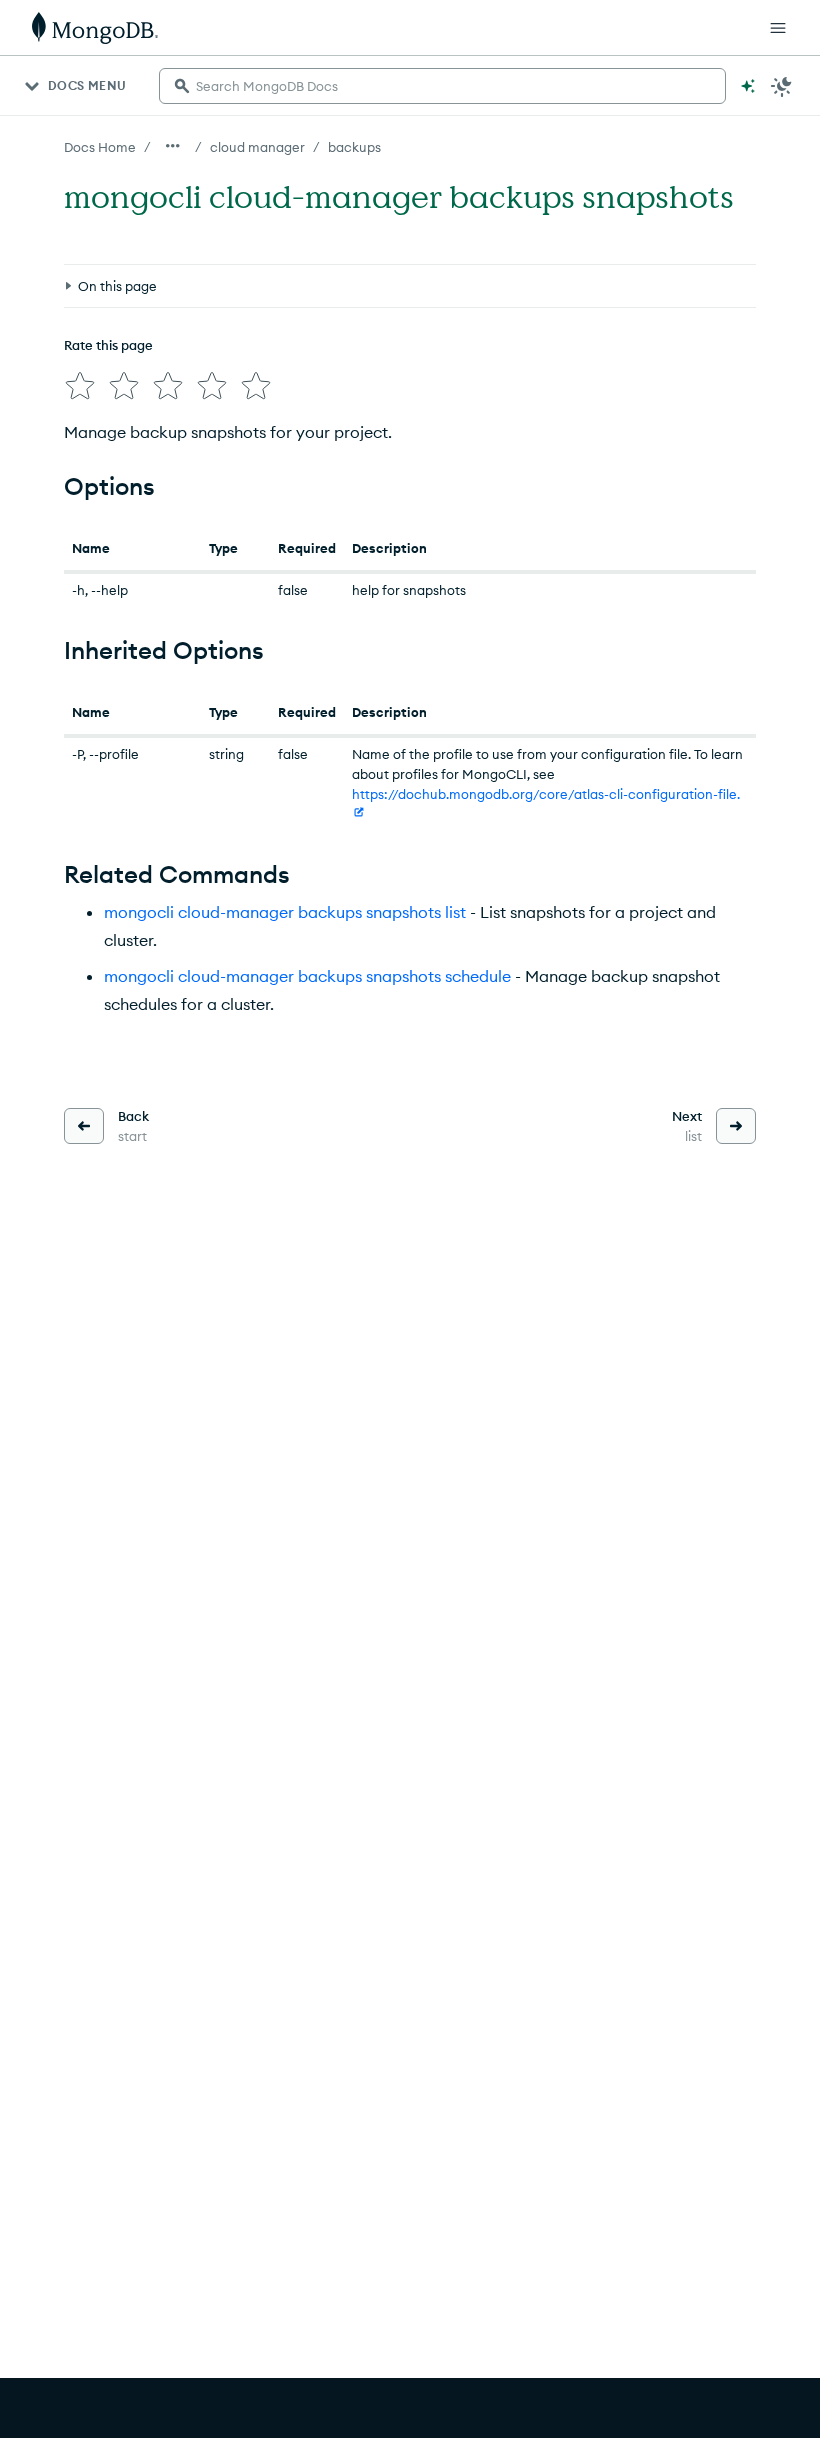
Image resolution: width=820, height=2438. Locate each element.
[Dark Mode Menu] (782, 86)
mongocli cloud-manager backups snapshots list (285, 912)
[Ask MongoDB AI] (748, 86)
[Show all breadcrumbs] (173, 146)
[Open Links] (778, 28)
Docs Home (100, 147)
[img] (80, 386)
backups (354, 147)
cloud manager (257, 147)
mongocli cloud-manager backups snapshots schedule (307, 976)
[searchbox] (442, 86)
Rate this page (108, 345)
